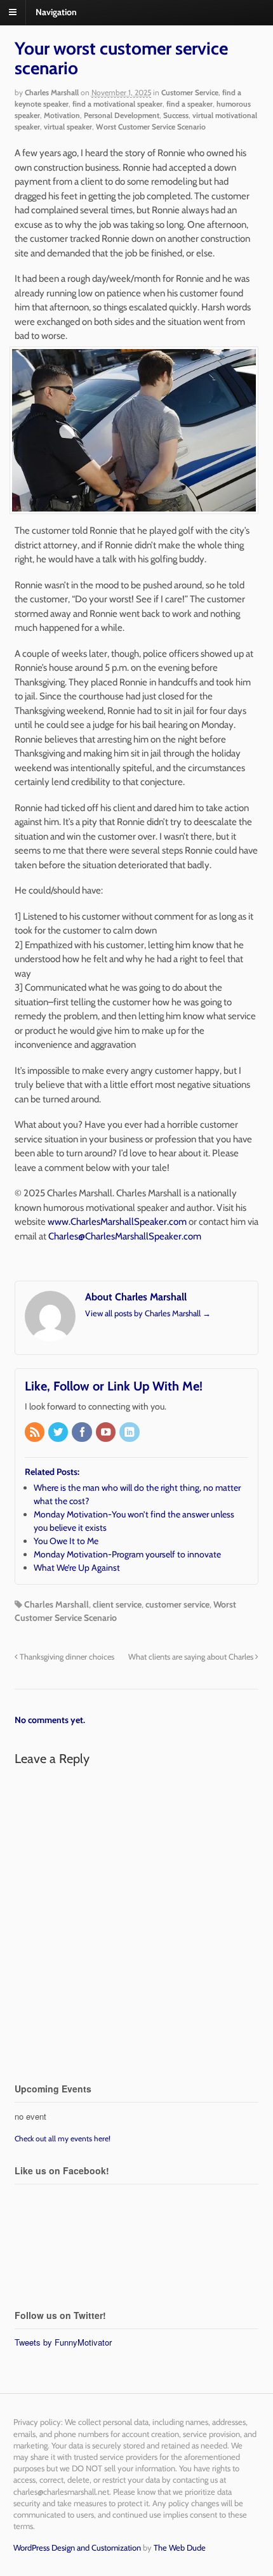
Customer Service (190, 92)
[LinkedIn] (130, 1433)
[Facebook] (83, 1433)
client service (117, 1604)
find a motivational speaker (117, 104)
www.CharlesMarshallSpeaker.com (117, 1222)
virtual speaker (68, 127)
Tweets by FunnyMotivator (63, 2342)
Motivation (62, 115)
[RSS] (36, 1433)
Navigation (56, 12)
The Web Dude (180, 2547)
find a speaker (190, 104)
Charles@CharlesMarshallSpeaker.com (125, 1236)
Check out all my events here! (63, 2138)
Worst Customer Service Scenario (151, 127)
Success (176, 115)
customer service (177, 1604)
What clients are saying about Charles (192, 1657)
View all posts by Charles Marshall (148, 1313)
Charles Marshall (52, 92)
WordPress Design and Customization (77, 2547)
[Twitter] (59, 1433)
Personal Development (122, 115)
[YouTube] (107, 1433)
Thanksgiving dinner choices (66, 1657)
